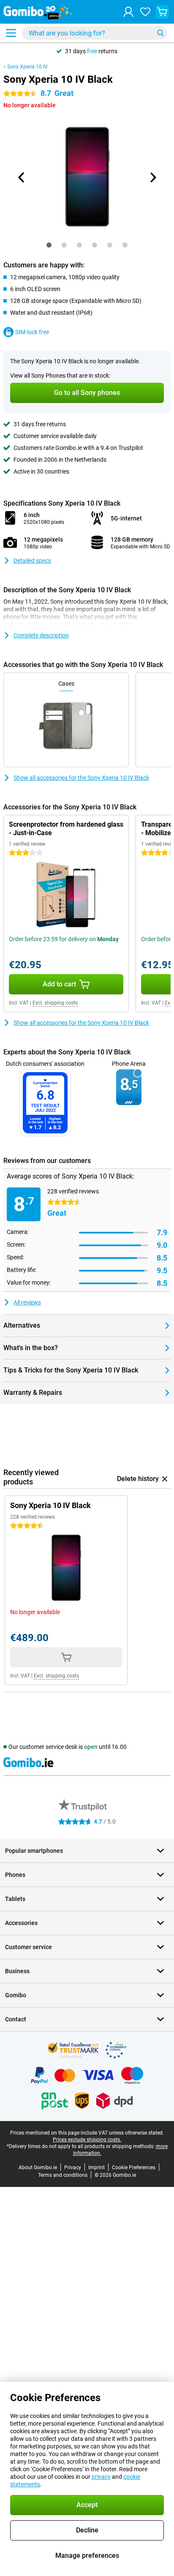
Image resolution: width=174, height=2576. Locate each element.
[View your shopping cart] (162, 12)
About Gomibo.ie (38, 2168)
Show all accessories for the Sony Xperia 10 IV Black (81, 778)
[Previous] (22, 177)
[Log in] (128, 12)
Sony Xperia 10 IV (27, 67)
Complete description (41, 635)
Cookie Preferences (134, 2168)
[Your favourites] (145, 12)
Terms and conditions (63, 2175)
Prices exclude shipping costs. (87, 2140)
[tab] (49, 245)
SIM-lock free (32, 332)
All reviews (27, 1302)
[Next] (152, 177)
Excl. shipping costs (55, 1003)
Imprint (97, 2168)
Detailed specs (32, 561)
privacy (101, 2477)
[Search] (160, 33)
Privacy (73, 2168)
